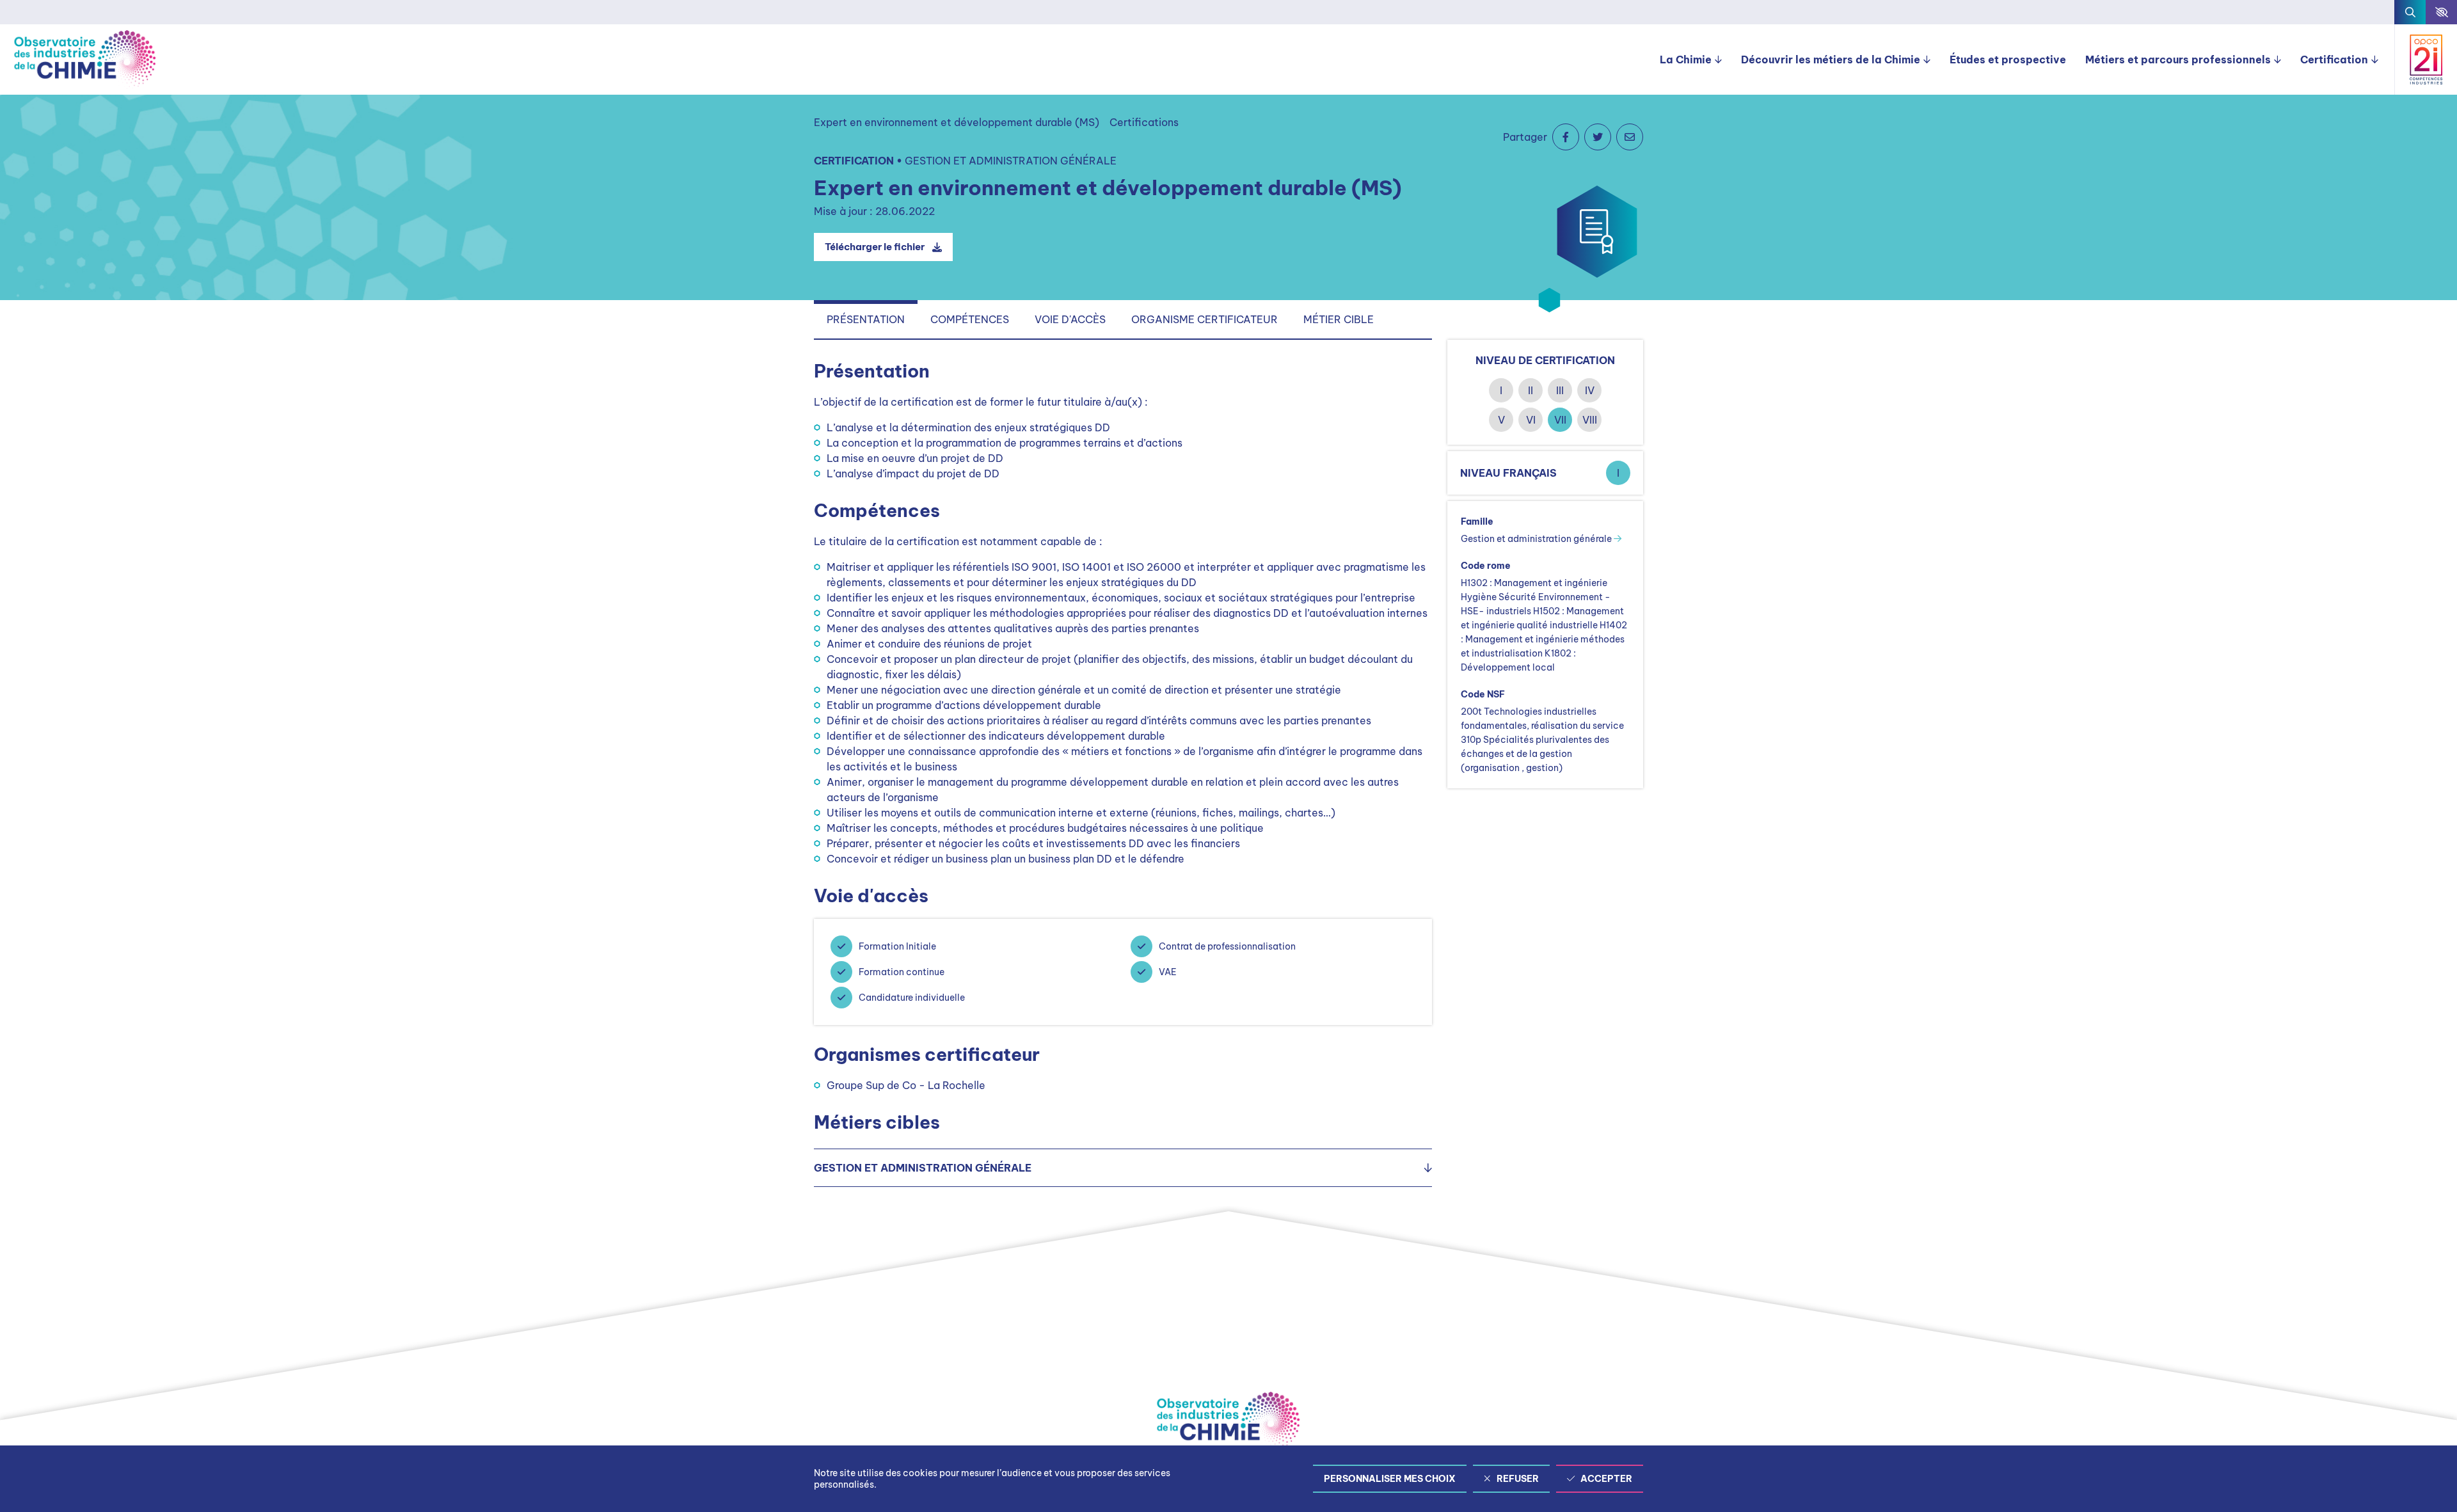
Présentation (866, 319)
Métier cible (1339, 319)
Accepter (1606, 1479)
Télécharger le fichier (875, 247)
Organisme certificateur (1205, 319)
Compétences (970, 319)
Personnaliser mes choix (1390, 1479)
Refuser (1518, 1479)
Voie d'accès (1070, 319)
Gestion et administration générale (1537, 539)
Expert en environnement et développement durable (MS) (957, 122)
